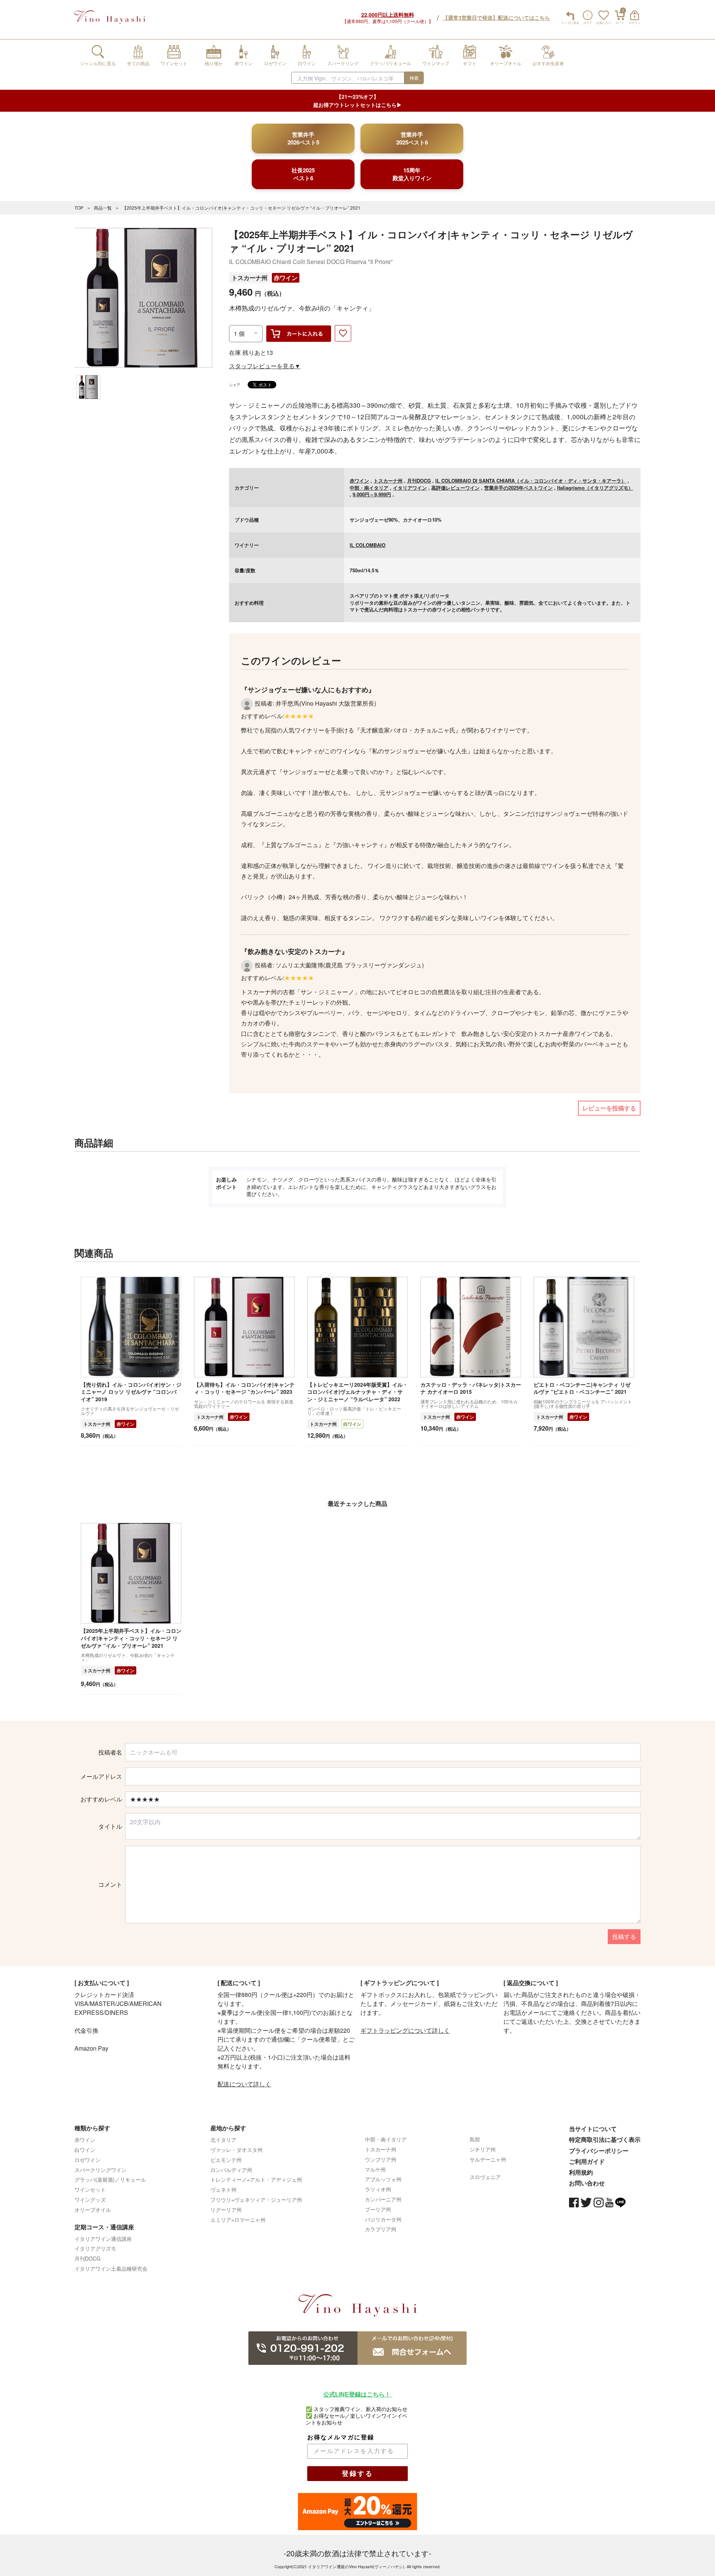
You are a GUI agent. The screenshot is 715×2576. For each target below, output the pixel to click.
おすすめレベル (101, 1799)
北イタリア (223, 2140)
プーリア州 (378, 2209)
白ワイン (352, 1424)
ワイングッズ (90, 2200)
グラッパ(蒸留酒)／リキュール (110, 2179)
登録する (357, 2474)
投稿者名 (110, 1752)
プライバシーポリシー (599, 2151)
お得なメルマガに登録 (341, 2437)
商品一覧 (103, 208)
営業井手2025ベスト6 (412, 138)
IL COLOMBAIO (368, 545)
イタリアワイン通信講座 (103, 2239)
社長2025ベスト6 (303, 174)
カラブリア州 (381, 2229)
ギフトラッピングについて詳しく (405, 2030)
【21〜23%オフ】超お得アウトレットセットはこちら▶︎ (357, 101)
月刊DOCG (419, 481)
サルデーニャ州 (488, 2159)
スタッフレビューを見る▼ (265, 366)
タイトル (110, 1826)
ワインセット (90, 2189)
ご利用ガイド (587, 2161)
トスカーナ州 (250, 278)
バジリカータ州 (383, 2219)
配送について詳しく (244, 2084)
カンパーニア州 (383, 2199)
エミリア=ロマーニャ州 (238, 2220)
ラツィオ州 (378, 2189)
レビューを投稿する (609, 1108)
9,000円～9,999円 (372, 494)
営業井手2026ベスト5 (303, 138)
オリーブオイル (93, 2210)
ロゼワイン (88, 2160)
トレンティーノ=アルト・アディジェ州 (256, 2179)
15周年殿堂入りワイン (412, 174)
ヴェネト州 (223, 2189)
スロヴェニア (485, 2177)
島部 (475, 2139)
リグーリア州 (226, 2210)
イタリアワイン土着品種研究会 (111, 2268)
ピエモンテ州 (226, 2160)
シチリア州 (483, 2149)
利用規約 (581, 2172)
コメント (110, 1885)
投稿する (624, 1936)
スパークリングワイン (101, 2170)
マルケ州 (375, 2169)
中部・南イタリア (369, 488)
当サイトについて (593, 2129)
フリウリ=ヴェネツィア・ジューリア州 (256, 2200)
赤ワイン (286, 278)
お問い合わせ (587, 2183)
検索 (414, 78)
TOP (79, 208)
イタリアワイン (410, 488)
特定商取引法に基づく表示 (605, 2139)
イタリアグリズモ (95, 2248)
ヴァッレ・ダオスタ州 (236, 2150)
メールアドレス (101, 1777)
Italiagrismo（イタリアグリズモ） (595, 488)
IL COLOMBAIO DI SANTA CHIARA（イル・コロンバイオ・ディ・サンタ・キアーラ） (531, 481)
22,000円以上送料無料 (388, 15)
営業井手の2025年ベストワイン (518, 488)
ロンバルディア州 (231, 2170)
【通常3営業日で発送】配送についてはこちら (496, 18)
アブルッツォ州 (383, 2179)
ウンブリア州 (381, 2159)
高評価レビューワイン (455, 488)
